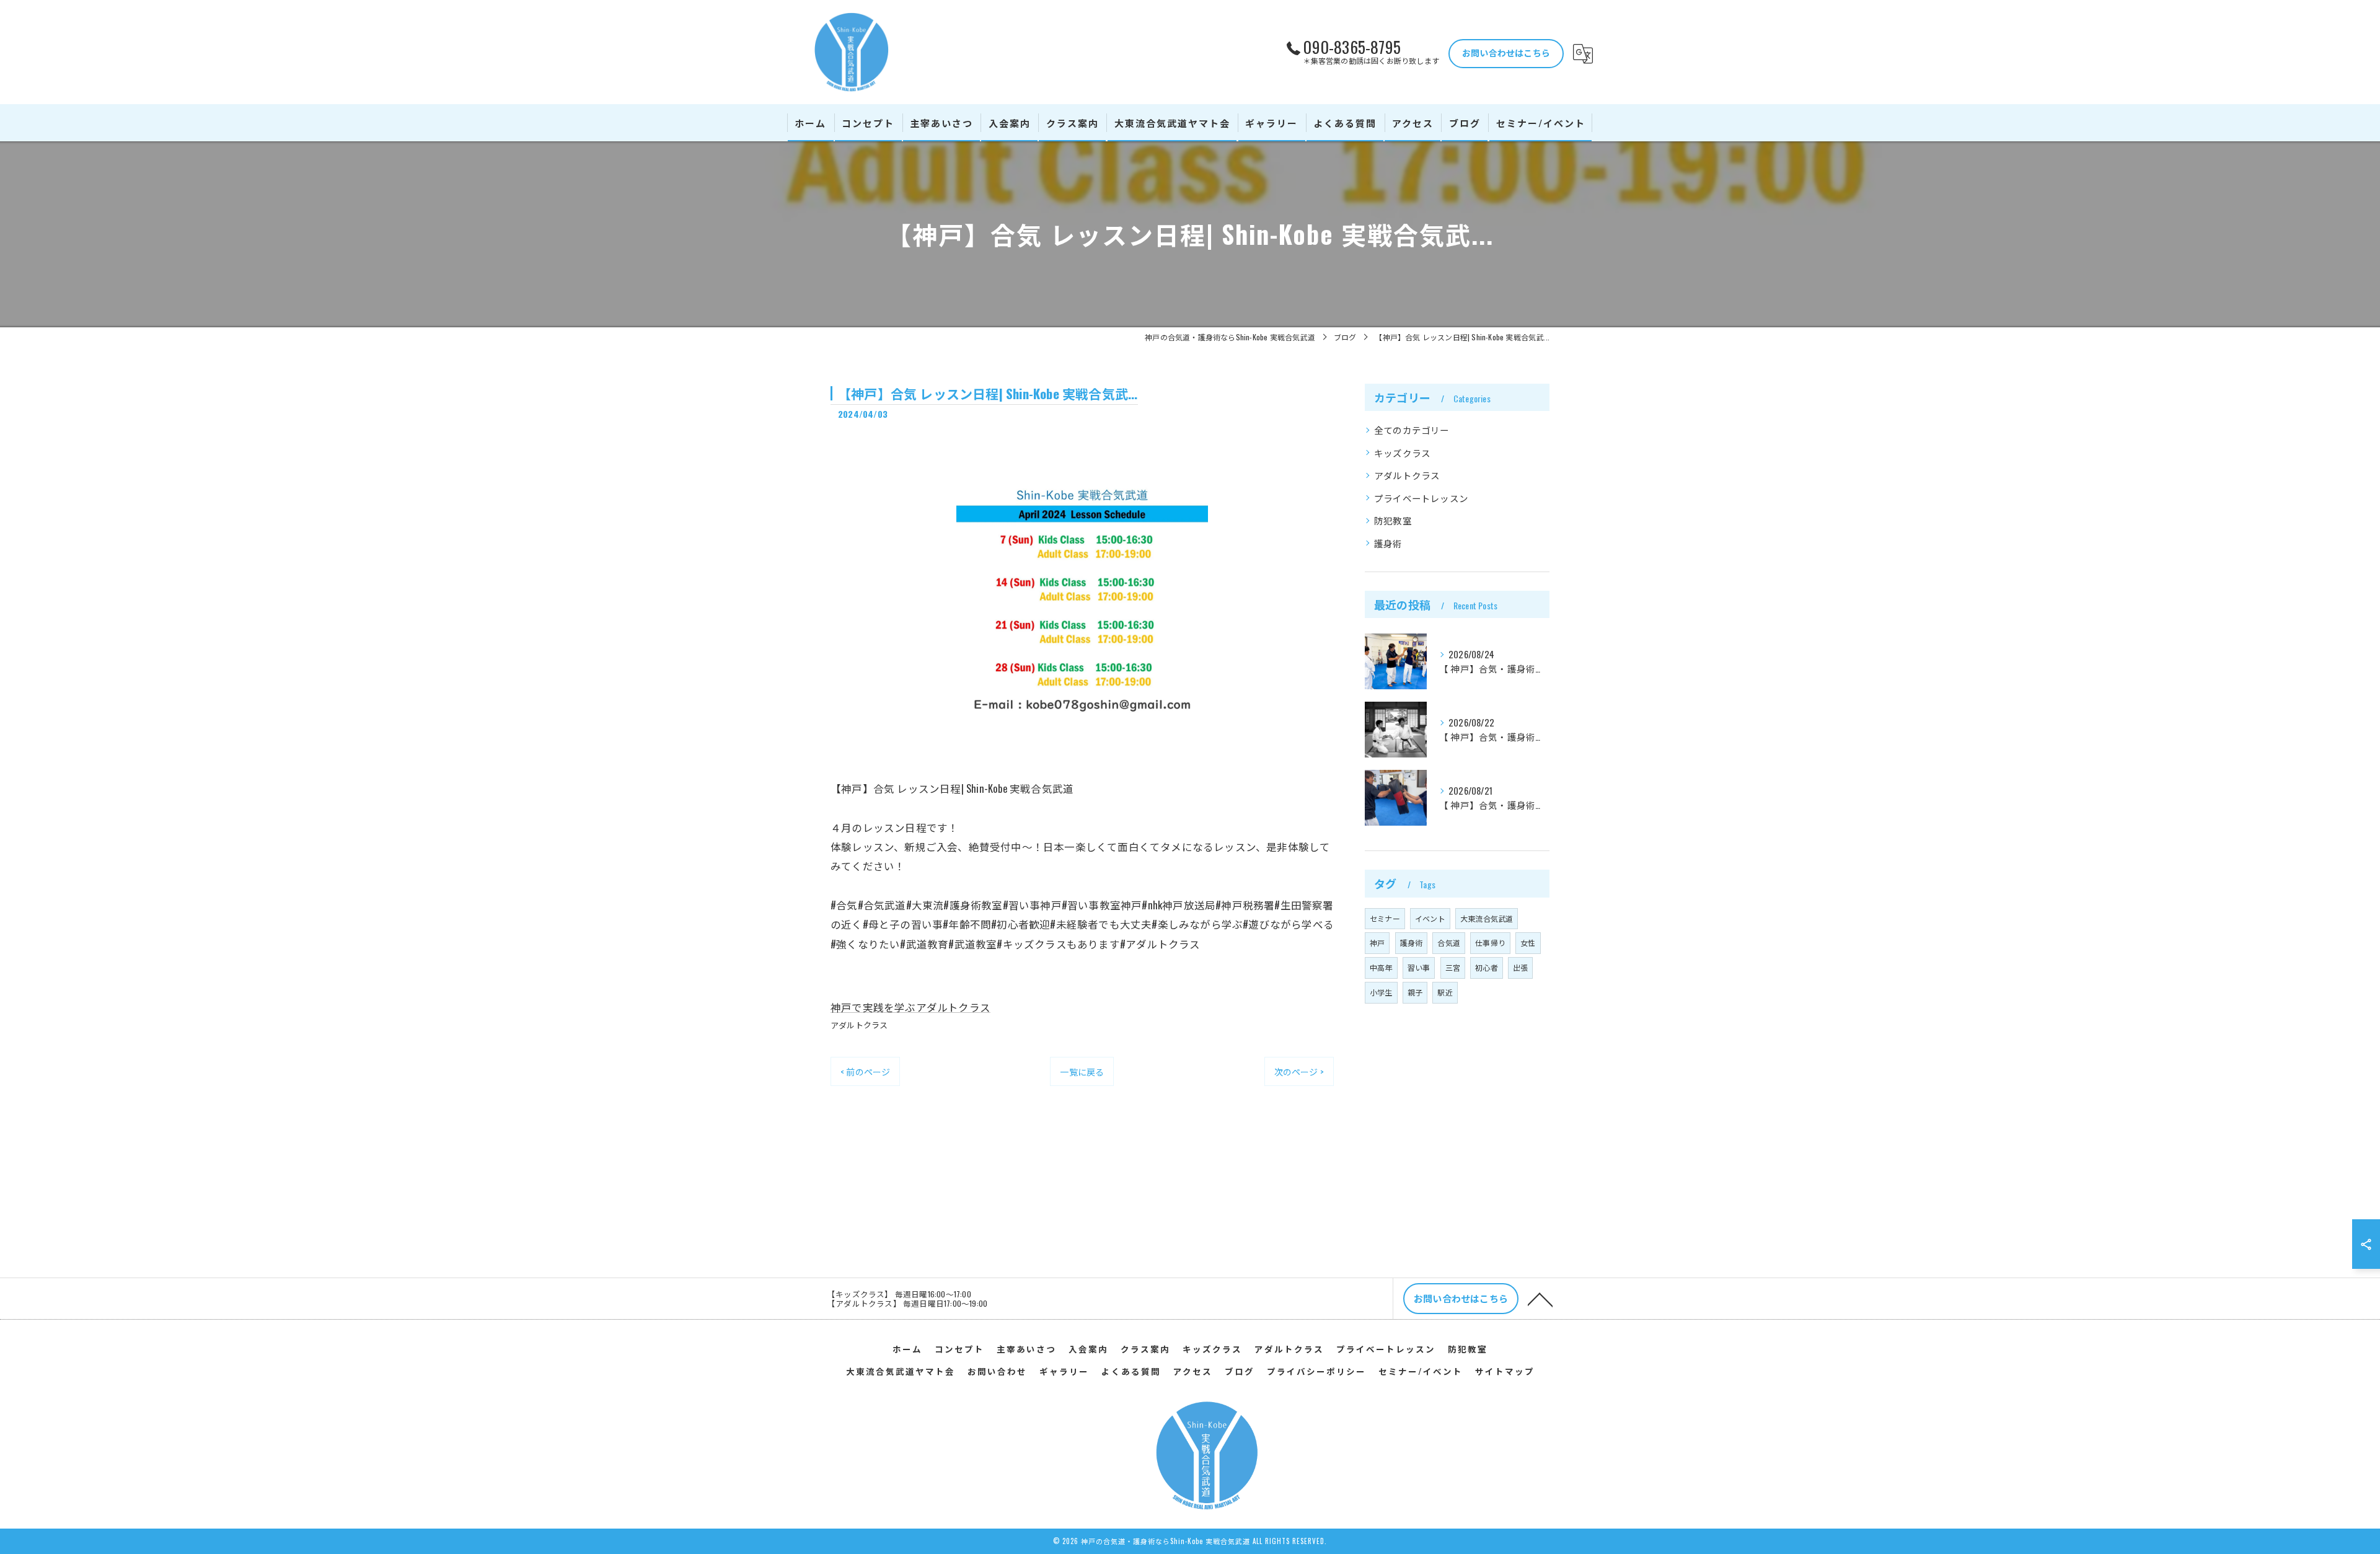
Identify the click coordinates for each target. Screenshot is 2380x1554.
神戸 (1377, 943)
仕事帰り (1490, 943)
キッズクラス (1402, 453)
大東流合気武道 (1487, 918)
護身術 (1388, 543)
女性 (1528, 943)
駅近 (1445, 992)
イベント (1430, 918)
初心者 (1487, 967)
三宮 (1453, 967)
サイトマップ (1505, 1371)
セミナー (1385, 918)
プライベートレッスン (1421, 498)
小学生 (1381, 992)
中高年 (1381, 967)
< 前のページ (865, 1071)
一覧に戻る (1082, 1071)
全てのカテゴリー (1412, 430)
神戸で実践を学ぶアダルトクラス (910, 1007)
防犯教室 (1393, 520)
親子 (1415, 992)
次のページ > (1299, 1071)
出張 (1520, 967)
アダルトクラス (859, 1025)
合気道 (1449, 943)
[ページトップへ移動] (1540, 1299)
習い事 (1419, 967)
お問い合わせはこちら (1506, 52)
